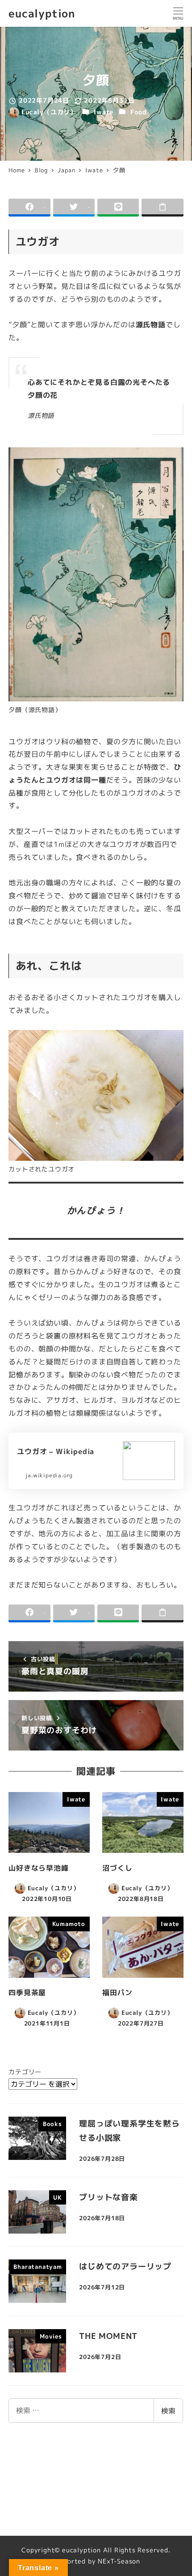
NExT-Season (119, 2561)
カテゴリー (25, 2072)
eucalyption (42, 13)
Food (138, 112)
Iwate (104, 112)
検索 (168, 2411)
